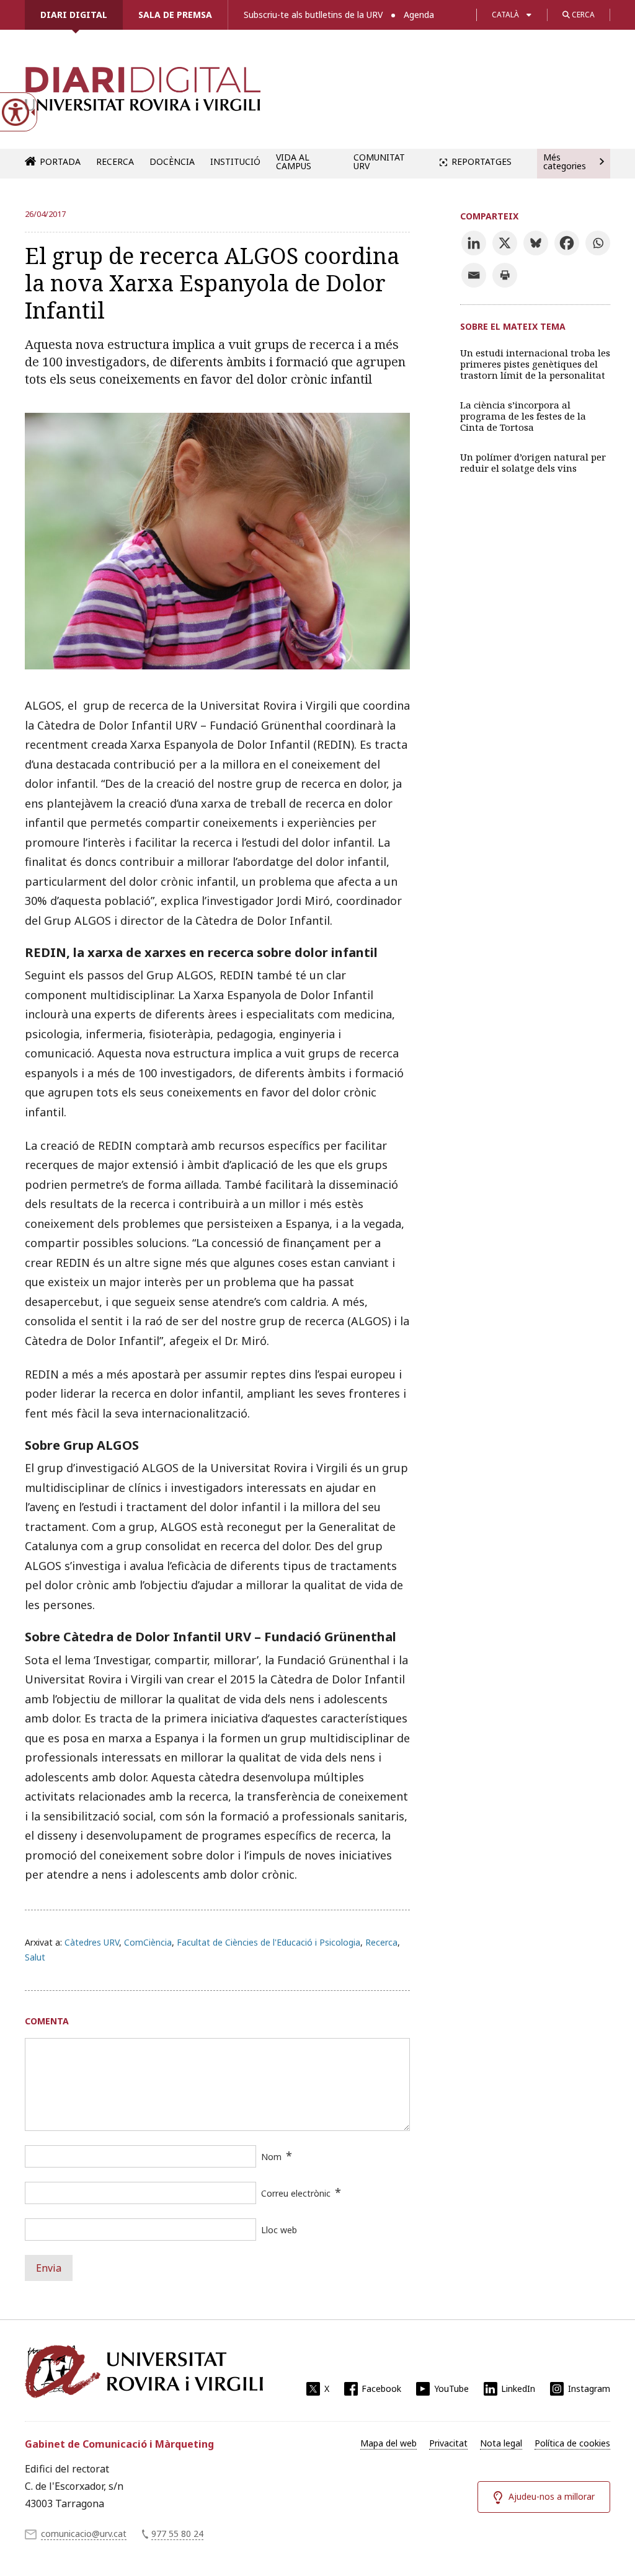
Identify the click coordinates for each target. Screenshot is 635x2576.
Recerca (381, 1942)
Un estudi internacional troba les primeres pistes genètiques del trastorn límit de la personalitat (535, 364)
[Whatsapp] (598, 243)
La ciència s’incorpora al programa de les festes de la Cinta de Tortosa (523, 416)
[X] (505, 243)
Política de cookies (572, 2443)
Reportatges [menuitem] (482, 161)
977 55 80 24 (177, 2534)
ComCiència (148, 1942)
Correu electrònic (296, 2193)
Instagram (589, 2389)
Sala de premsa (175, 15)
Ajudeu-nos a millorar (552, 2496)
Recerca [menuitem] (115, 161)
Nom (271, 2157)
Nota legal (501, 2443)
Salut (35, 1957)
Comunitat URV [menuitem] (379, 161)
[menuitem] (389, 2443)
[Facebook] (567, 243)
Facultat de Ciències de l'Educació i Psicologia (269, 1942)
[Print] (505, 275)
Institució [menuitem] (235, 161)
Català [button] (505, 15)
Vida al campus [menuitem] (294, 161)
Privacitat (448, 2443)
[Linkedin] (474, 243)
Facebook (381, 2389)
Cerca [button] (582, 15)
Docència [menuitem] (172, 161)
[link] (143, 95)
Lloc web (279, 2230)
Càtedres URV (92, 1942)
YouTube (451, 2389)
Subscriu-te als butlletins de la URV (313, 15)
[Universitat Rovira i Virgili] (144, 2371)
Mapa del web (389, 2443)
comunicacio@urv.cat (84, 2534)
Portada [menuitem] (60, 161)
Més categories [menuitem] (565, 161)
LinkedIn (518, 2389)
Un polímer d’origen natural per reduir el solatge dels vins (533, 462)
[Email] (474, 275)
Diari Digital (74, 15)
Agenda (419, 15)
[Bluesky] (536, 243)
